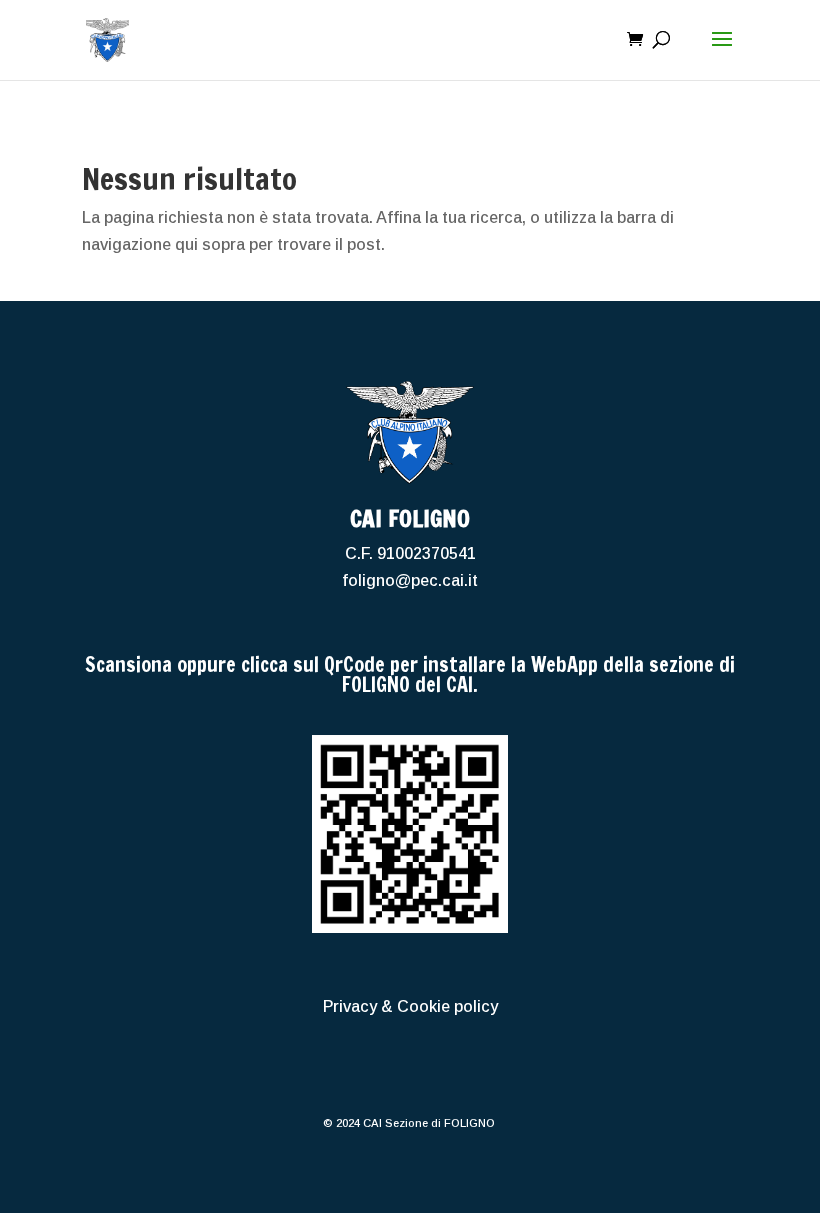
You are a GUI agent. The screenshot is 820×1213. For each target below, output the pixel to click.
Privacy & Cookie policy (410, 1006)
